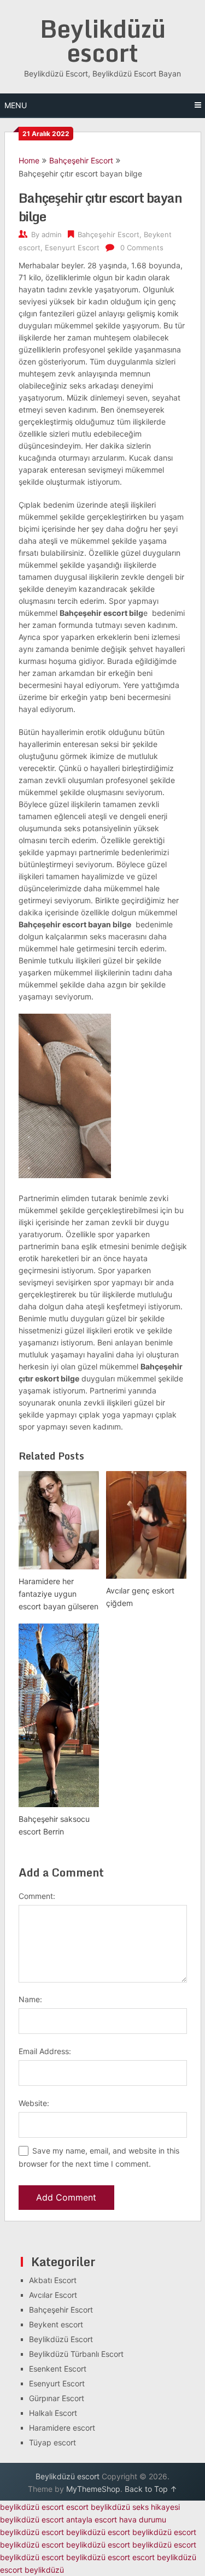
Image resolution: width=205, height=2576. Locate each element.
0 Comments (142, 248)
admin (52, 234)
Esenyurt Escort (72, 248)
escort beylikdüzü (98, 2507)
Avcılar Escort (53, 2295)
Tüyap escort (52, 2442)
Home (29, 160)
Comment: (37, 1896)
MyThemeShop (93, 2489)
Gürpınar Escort (57, 2398)
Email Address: (45, 2051)
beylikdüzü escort (32, 2507)
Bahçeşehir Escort (81, 160)
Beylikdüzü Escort (61, 2339)
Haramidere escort (62, 2428)
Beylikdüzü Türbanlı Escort (76, 2354)
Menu (16, 105)
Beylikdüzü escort (103, 40)
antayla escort (92, 2519)
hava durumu (143, 2519)
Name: (30, 1999)
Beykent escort (56, 2324)
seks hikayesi (156, 2507)
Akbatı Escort (53, 2280)
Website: (34, 2103)
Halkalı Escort (53, 2413)
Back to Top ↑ (151, 2489)
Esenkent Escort (58, 2369)
